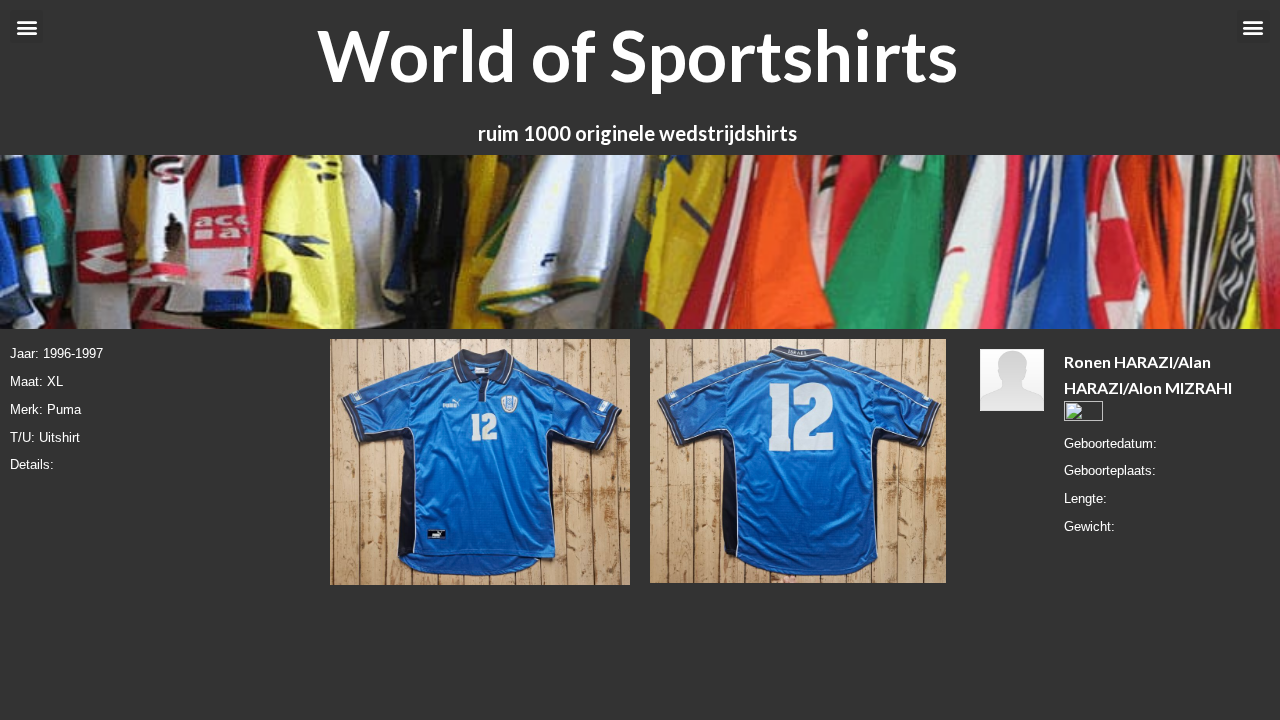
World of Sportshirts (637, 55)
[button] (26, 26)
